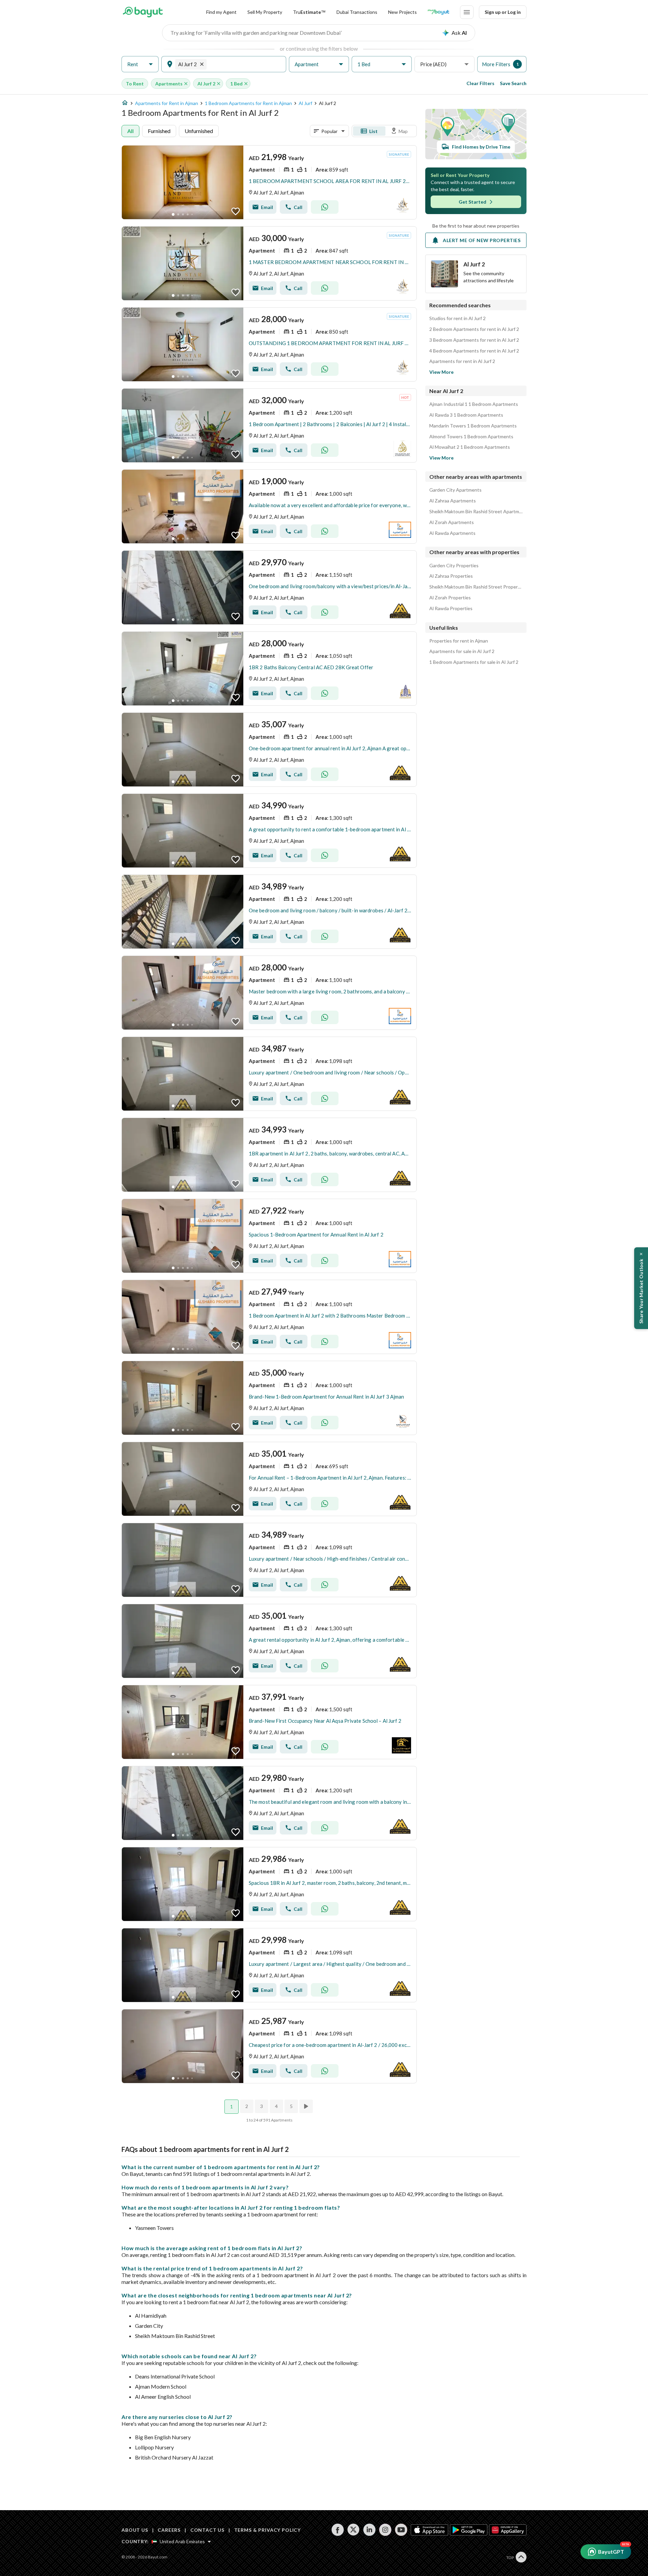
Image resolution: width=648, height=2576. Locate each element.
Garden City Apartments (455, 490)
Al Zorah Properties (450, 598)
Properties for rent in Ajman (459, 641)
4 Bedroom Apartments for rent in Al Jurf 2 (474, 351)
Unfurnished (199, 131)
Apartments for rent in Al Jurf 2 (462, 361)
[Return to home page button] (143, 12)
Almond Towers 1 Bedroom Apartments (471, 437)
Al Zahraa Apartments (453, 501)
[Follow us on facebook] (338, 2530)
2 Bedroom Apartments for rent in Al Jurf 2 (474, 329)
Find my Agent (221, 12)
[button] (140, 64)
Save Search (513, 83)
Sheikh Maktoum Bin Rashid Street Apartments (476, 512)
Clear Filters (480, 83)
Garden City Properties (454, 566)
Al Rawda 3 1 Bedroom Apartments (466, 415)
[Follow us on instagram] (385, 2530)
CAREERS (169, 2530)
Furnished (159, 131)
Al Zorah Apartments (452, 522)
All (130, 131)
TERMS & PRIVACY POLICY (267, 2530)
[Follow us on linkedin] (369, 2530)
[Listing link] (269, 182)
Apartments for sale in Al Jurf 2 (462, 651)
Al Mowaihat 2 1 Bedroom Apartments (470, 447)
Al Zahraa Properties (451, 576)
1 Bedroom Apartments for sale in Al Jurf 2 (474, 662)
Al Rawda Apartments (452, 533)
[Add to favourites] (236, 211)
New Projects (402, 12)
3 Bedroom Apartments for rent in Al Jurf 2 (474, 340)
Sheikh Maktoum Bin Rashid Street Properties (476, 587)
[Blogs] (438, 12)
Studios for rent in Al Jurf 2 (457, 318)
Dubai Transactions (357, 12)
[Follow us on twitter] (354, 2530)
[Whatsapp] (325, 207)
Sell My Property (265, 12)
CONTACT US (207, 2530)
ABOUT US (135, 2530)
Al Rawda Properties (451, 608)
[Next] (307, 2106)
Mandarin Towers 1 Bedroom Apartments (473, 426)
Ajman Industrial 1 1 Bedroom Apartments (474, 404)
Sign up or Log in (503, 12)
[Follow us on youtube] (401, 2530)
